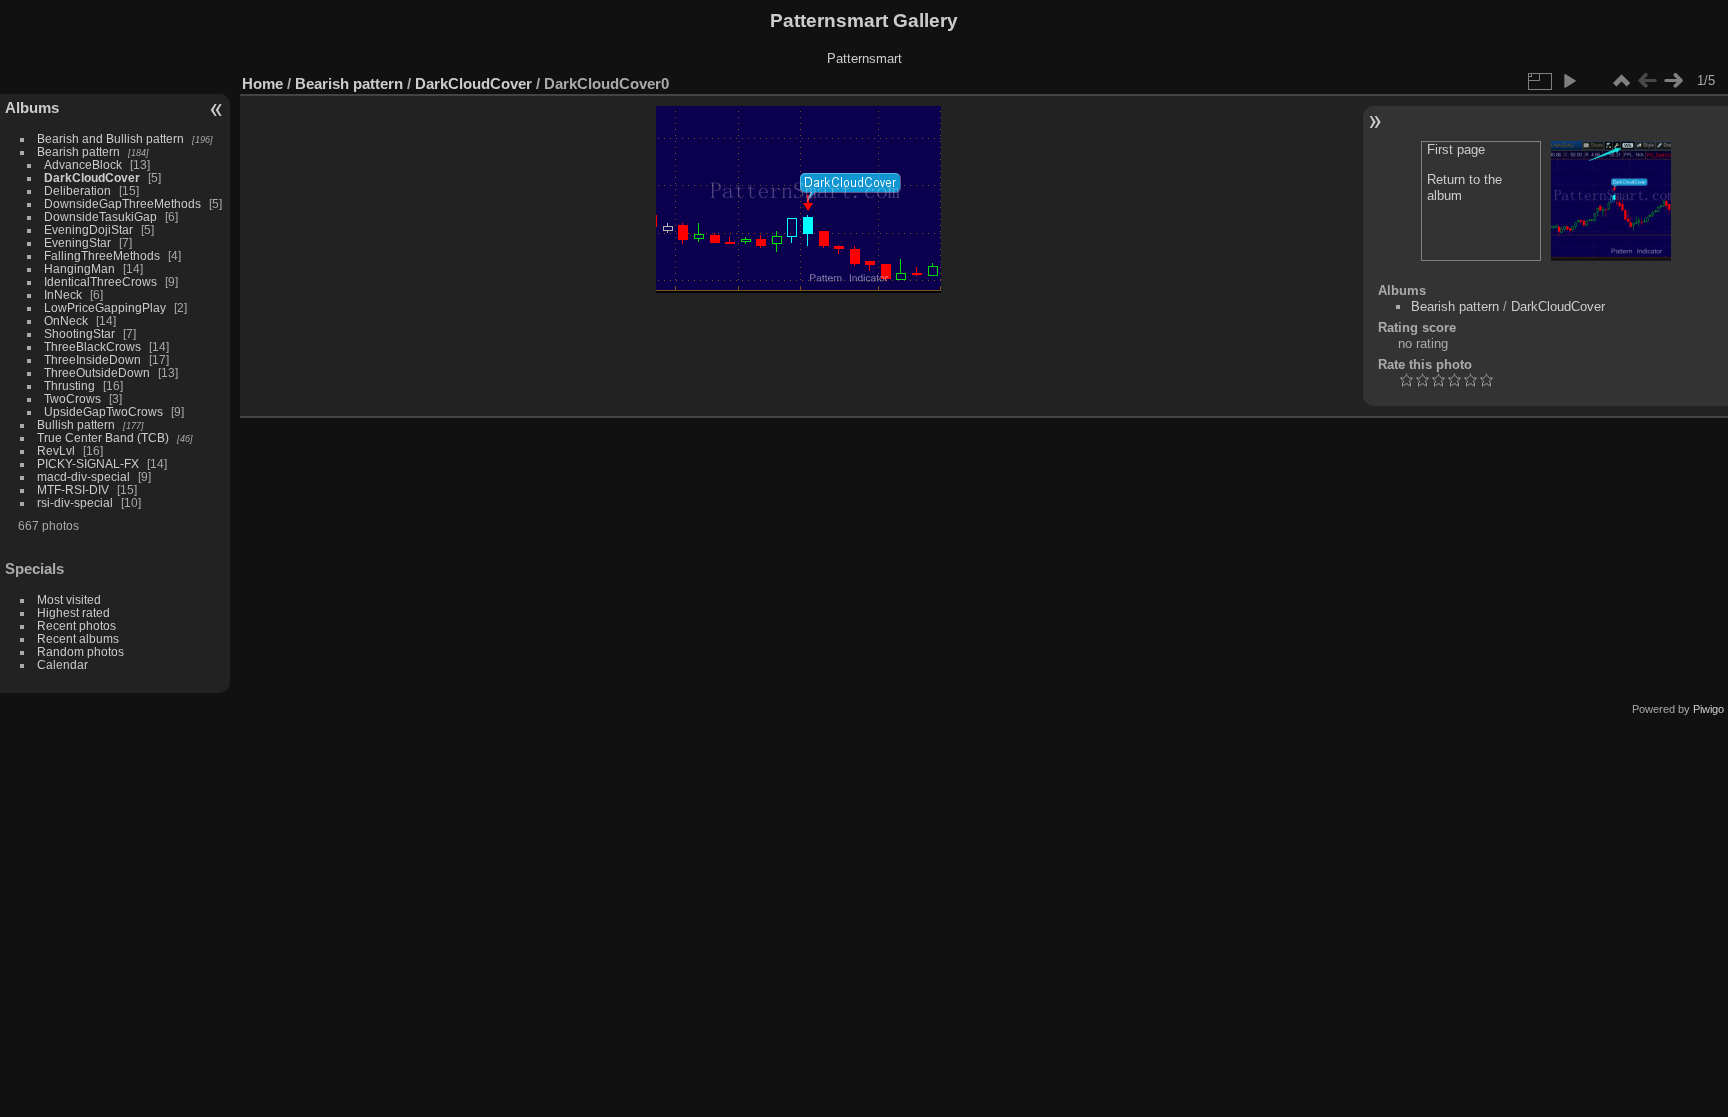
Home (262, 83)
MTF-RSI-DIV (73, 489)
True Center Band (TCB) (104, 437)
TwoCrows (72, 398)
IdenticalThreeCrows (100, 281)
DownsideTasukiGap (100, 216)
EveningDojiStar (88, 229)
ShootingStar (79, 333)
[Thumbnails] (1621, 81)
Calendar (62, 664)
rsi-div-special (75, 502)
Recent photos (76, 625)
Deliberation (77, 190)
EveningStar (77, 242)
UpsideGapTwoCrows (103, 411)
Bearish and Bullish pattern (110, 138)
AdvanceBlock (83, 164)
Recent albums (78, 638)
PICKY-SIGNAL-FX (88, 463)
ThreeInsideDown (92, 359)
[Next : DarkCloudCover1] (1673, 81)
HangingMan (79, 268)
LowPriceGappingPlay (105, 307)
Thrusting (69, 385)
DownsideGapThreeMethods (122, 203)
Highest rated (73, 612)
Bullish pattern (76, 424)
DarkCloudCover (92, 177)
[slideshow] (1569, 81)
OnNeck (66, 320)
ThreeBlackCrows (92, 346)
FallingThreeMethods (102, 255)
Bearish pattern (78, 151)
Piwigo (1708, 709)
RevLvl (56, 450)
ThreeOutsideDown (97, 372)
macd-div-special (83, 476)
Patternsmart (864, 58)
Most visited (69, 599)
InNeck (63, 294)
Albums (32, 107)
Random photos (80, 651)
